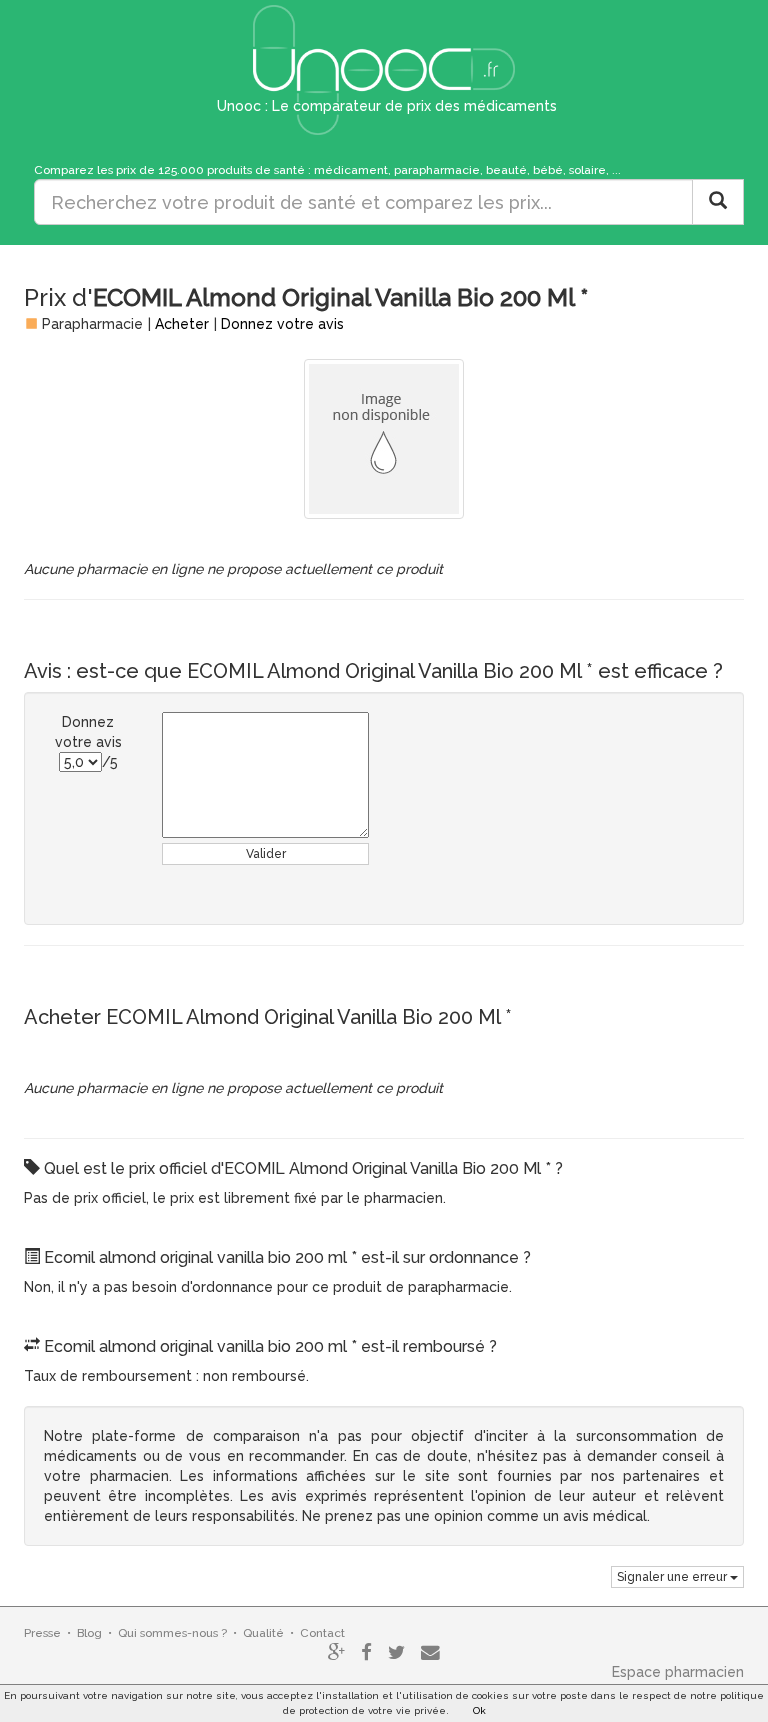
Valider (266, 854)
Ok (479, 1710)
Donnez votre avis (282, 324)
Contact (322, 1633)
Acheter (182, 324)
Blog (89, 1633)
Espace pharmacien (678, 1672)
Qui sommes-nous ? (172, 1633)
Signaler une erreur (673, 1577)
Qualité (263, 1633)
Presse (42, 1633)
